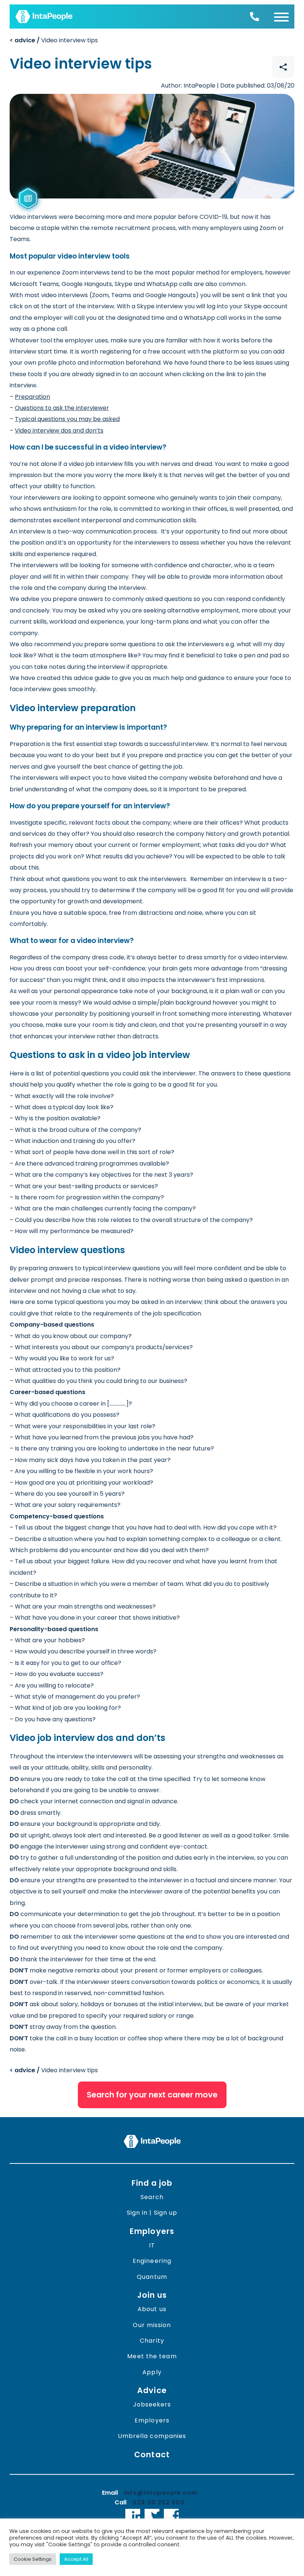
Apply (152, 2372)
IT (152, 2245)
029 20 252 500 (158, 2502)
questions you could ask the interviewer (138, 1073)
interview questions (132, 1268)
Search (152, 2197)
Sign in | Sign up (152, 2213)
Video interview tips (54, 40)
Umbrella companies (152, 2436)
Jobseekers (152, 2404)
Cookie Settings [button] (33, 2559)
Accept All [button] (76, 2559)
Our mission (152, 2325)
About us (152, 2309)
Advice (152, 2390)
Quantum (152, 2277)
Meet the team (152, 2356)
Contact (152, 2455)
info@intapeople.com (161, 2493)
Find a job (152, 2183)
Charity (152, 2341)
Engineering (152, 2261)
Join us (152, 2295)
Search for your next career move (152, 2095)
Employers (152, 2231)
